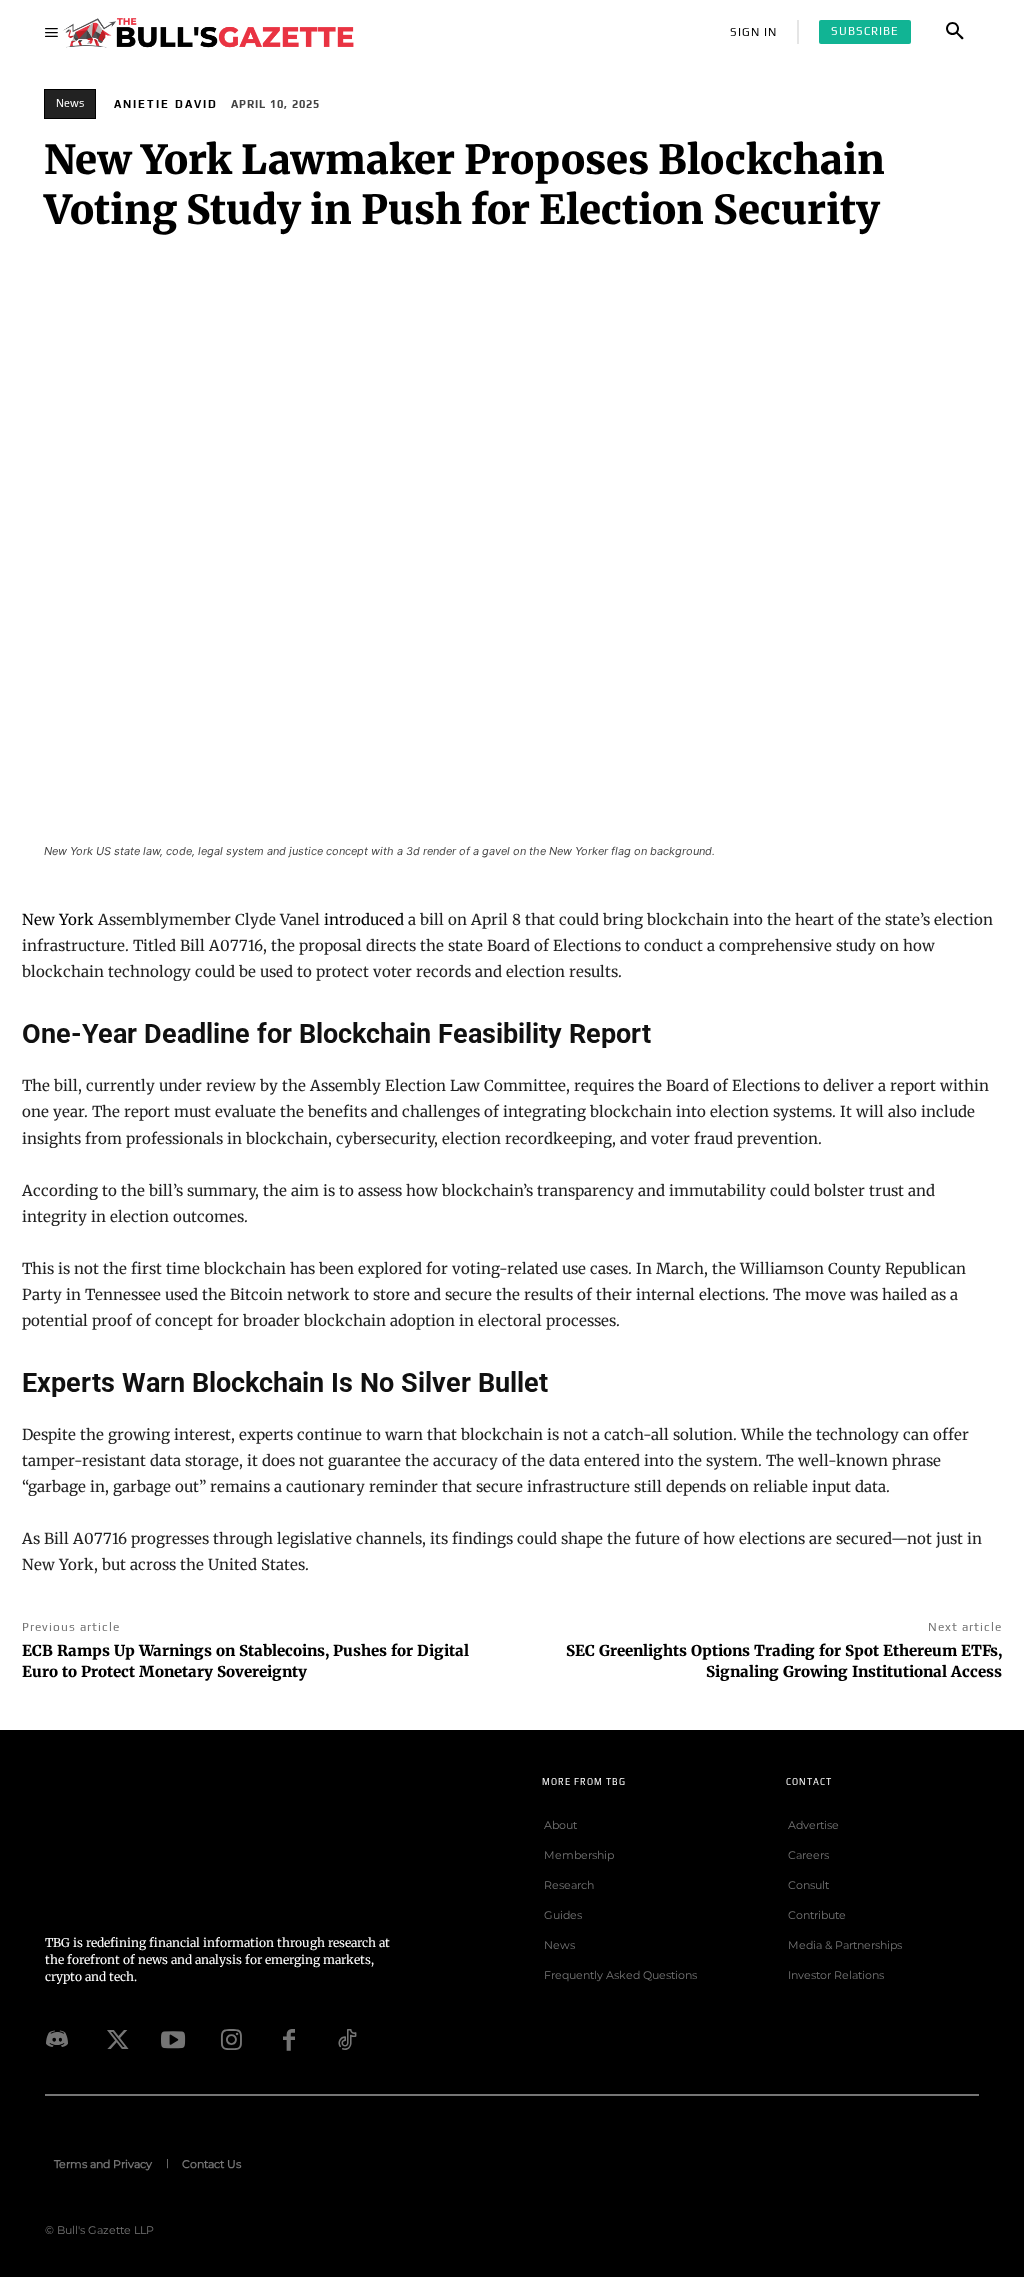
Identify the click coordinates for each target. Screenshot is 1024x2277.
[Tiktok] (347, 2040)
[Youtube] (173, 2040)
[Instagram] (231, 2040)
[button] (955, 32)
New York (58, 919)
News (70, 103)
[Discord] (57, 2040)
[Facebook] (289, 2040)
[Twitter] (115, 2040)
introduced (364, 919)
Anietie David (166, 104)
